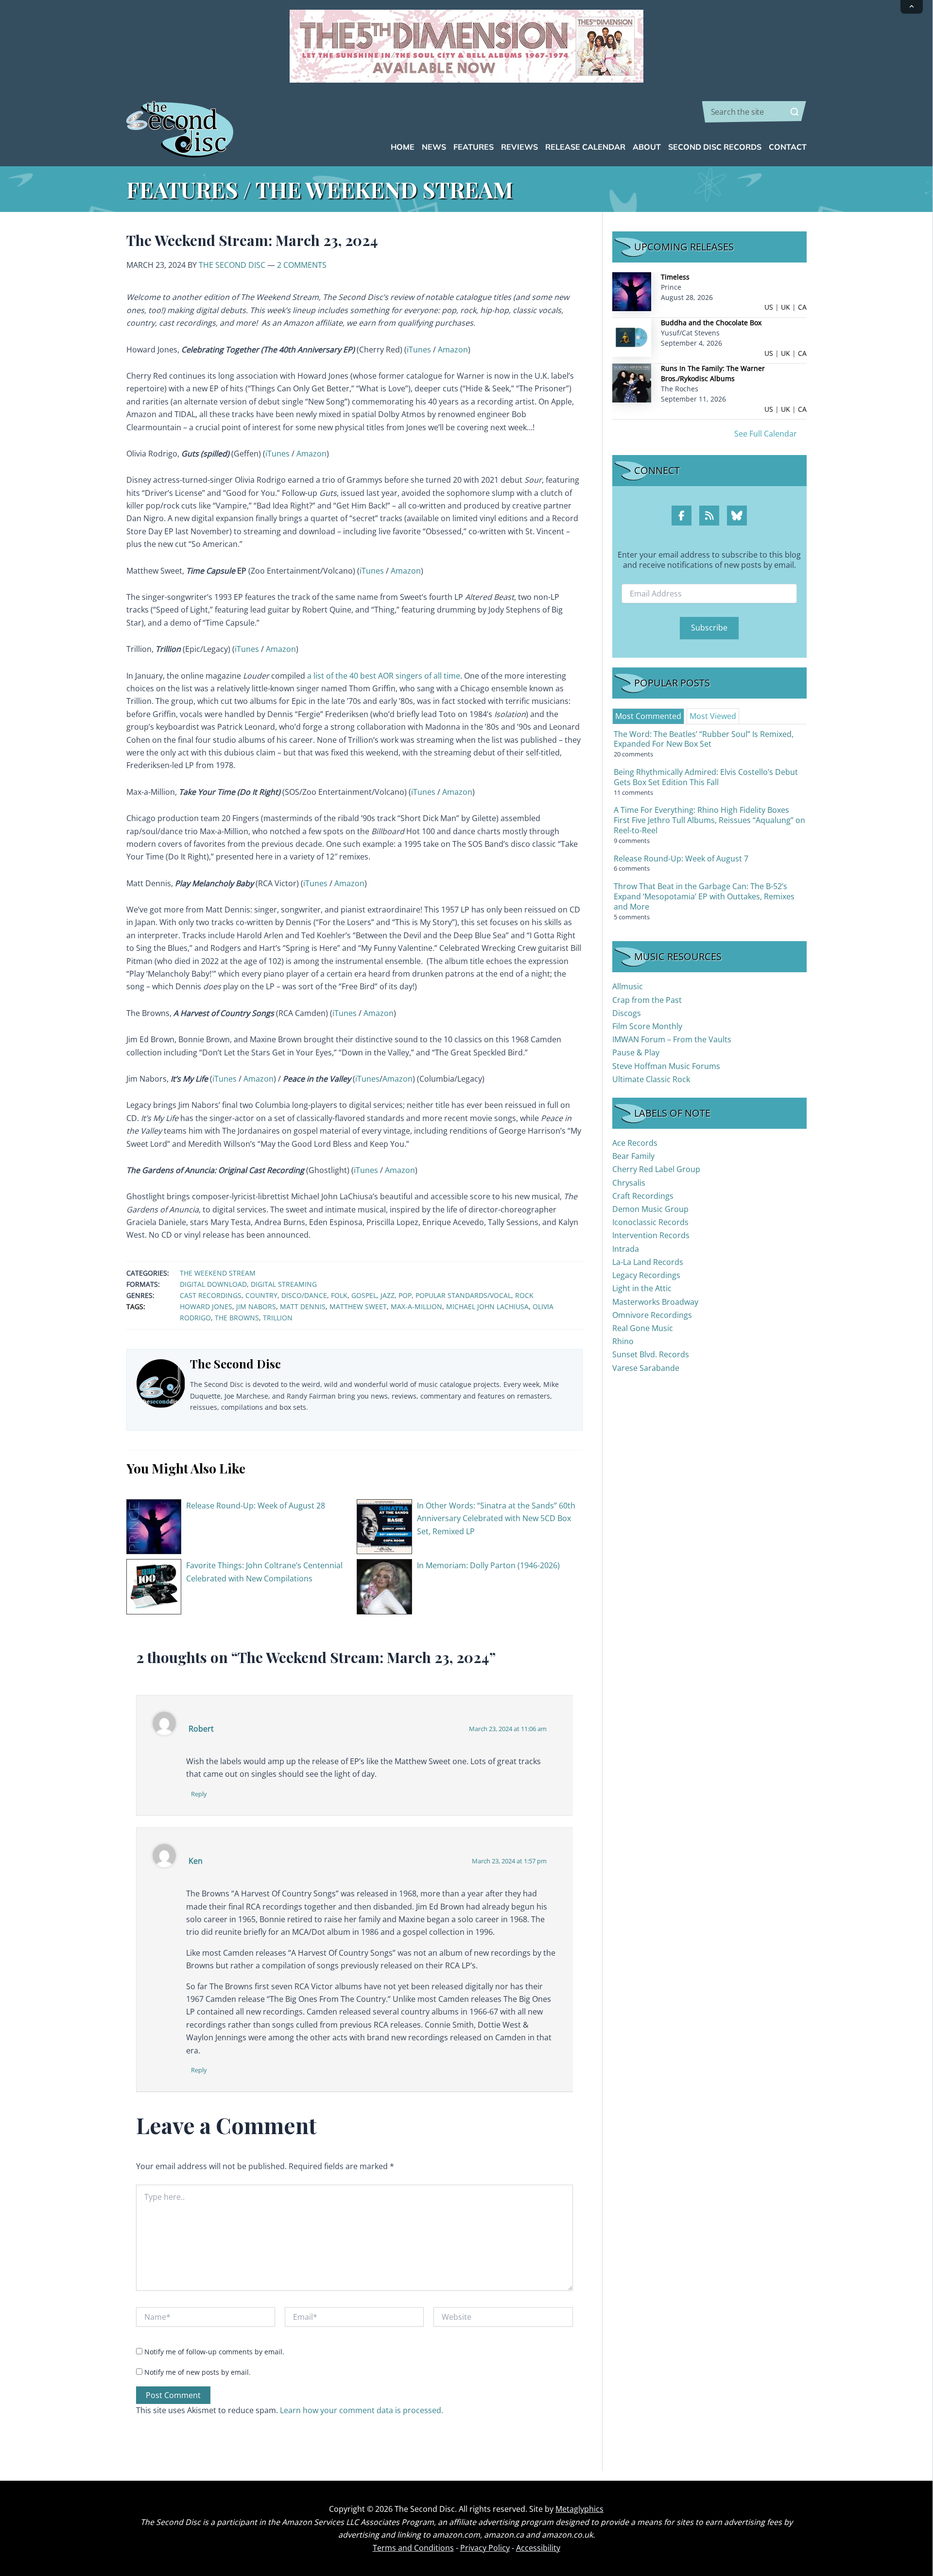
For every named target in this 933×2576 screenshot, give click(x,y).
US (769, 307)
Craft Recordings (643, 1196)
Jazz (388, 1295)
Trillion (278, 1318)
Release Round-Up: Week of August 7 (681, 859)
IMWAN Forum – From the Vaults (672, 1039)
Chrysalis (629, 1183)
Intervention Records (651, 1235)
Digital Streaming (284, 1284)
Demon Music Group (650, 1209)
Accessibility (538, 2548)
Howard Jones (206, 1306)
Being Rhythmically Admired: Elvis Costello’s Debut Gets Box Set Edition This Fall (706, 777)
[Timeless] (632, 291)
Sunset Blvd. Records (651, 1354)
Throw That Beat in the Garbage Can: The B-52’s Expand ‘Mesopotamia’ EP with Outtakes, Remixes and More (704, 896)
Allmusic (628, 986)
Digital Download (213, 1284)
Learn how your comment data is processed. (362, 2410)
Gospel (364, 1295)
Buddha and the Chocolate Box (711, 323)
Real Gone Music (643, 1328)
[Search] (795, 112)
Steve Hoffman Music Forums (666, 1066)
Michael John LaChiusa (487, 1306)
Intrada (626, 1249)
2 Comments (302, 265)
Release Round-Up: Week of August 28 (256, 1506)
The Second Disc (232, 265)
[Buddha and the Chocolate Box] (632, 337)
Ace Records (635, 1143)
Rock (524, 1295)
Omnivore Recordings (652, 1315)
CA (802, 307)
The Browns (237, 1318)
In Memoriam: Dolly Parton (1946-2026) (488, 1565)
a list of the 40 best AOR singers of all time (384, 676)
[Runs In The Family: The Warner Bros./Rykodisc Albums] (632, 382)
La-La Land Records (648, 1262)
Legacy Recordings (646, 1275)
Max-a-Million (416, 1306)
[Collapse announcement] (912, 7)
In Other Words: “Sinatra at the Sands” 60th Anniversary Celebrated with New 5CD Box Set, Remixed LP (496, 1518)
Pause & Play (636, 1052)
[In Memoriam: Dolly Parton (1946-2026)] (384, 1586)
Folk (339, 1295)
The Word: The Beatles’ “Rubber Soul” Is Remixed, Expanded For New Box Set (704, 739)
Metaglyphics (579, 2509)
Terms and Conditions (413, 2548)
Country (261, 1295)
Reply (199, 1794)
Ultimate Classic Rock (651, 1079)
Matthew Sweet (358, 1306)
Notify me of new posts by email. (198, 2372)
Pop (405, 1295)
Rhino (623, 1341)
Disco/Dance (304, 1295)
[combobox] (754, 112)
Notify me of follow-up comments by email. (214, 2352)
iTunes (419, 350)
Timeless (675, 277)
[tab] (648, 716)
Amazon (453, 350)
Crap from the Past (647, 1000)
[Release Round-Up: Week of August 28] (154, 1526)
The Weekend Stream (218, 1273)
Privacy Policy (485, 2548)
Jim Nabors (256, 1306)
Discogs (627, 1013)
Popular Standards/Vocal (463, 1295)
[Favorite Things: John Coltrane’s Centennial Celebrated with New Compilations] (154, 1586)
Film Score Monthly (647, 1026)
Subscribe (709, 628)
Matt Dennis (303, 1306)
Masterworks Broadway (655, 1302)
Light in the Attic (642, 1288)
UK (786, 307)
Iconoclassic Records (650, 1222)
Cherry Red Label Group (656, 1169)
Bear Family (633, 1156)
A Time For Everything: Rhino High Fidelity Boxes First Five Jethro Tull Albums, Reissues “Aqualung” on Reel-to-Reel (709, 820)
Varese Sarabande (646, 1368)
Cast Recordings (211, 1295)
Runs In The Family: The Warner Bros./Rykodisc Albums (713, 373)
